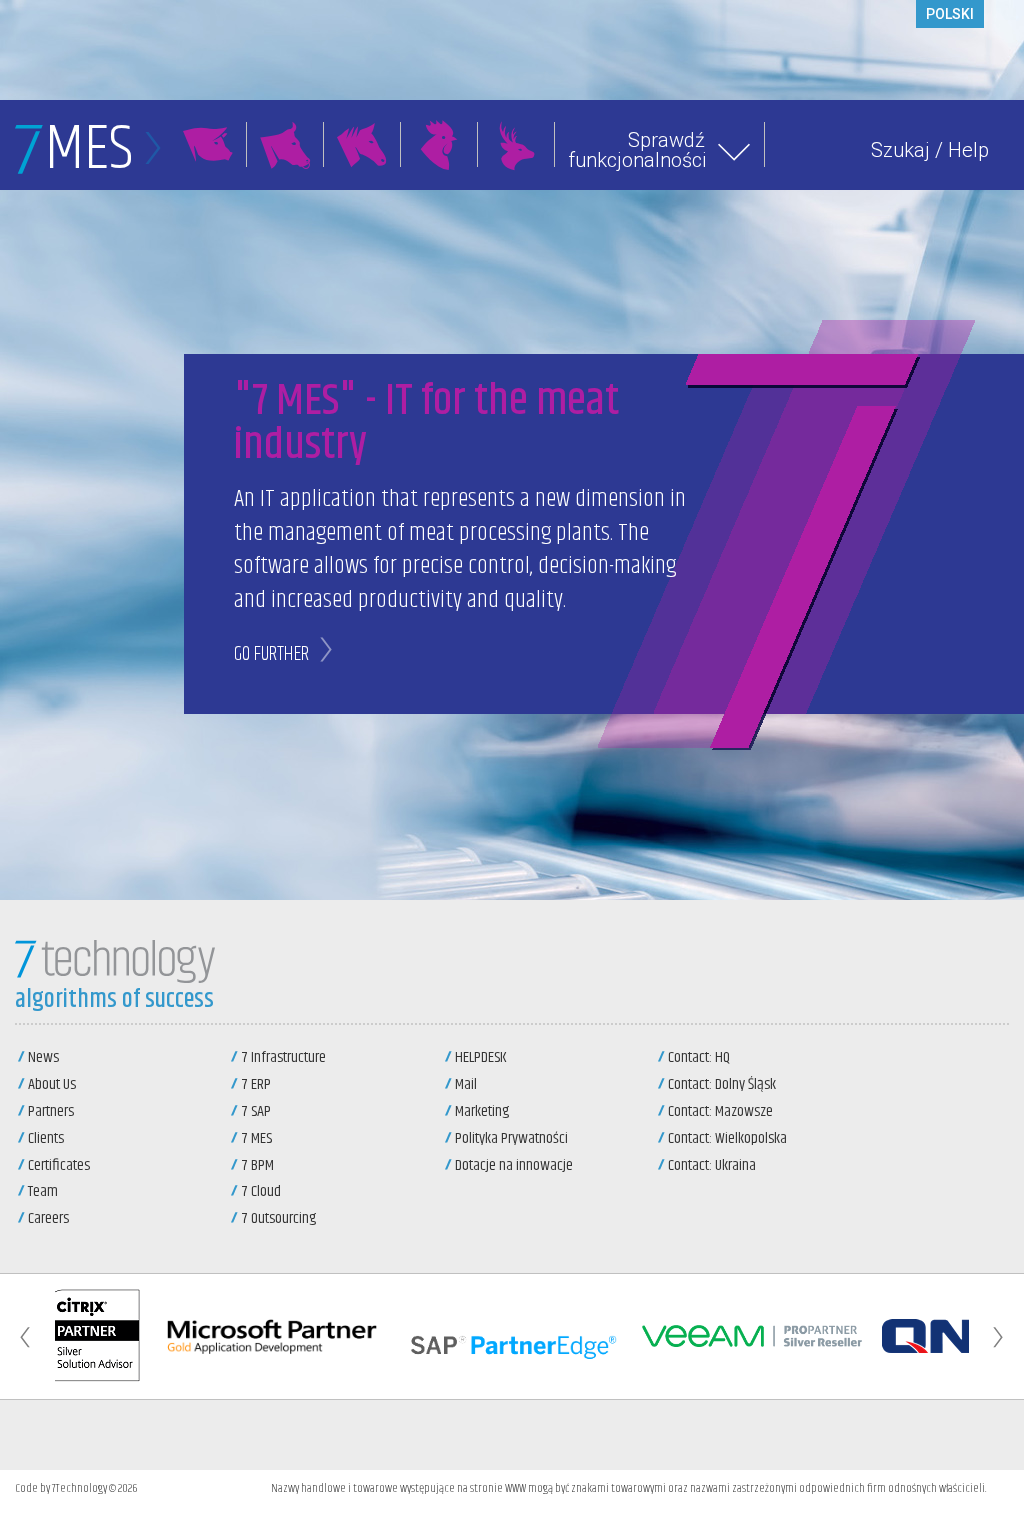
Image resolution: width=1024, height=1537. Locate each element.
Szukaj (900, 150)
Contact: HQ (699, 1057)
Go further (271, 654)
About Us (52, 1084)
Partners (51, 1111)
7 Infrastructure (283, 1057)
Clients (46, 1138)
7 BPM (257, 1165)
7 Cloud (261, 1191)
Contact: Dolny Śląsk (722, 1084)
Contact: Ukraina (712, 1165)
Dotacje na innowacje (514, 1165)
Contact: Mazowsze (720, 1111)
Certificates (59, 1165)
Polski (950, 14)
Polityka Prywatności (511, 1138)
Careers (48, 1218)
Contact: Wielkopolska (727, 1138)
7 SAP (256, 1111)
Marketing (482, 1111)
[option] (94, 1336)
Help (968, 150)
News (43, 1057)
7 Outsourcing (278, 1218)
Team (43, 1191)
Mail (466, 1084)
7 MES (256, 1138)
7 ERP (256, 1084)
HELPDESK (481, 1057)
